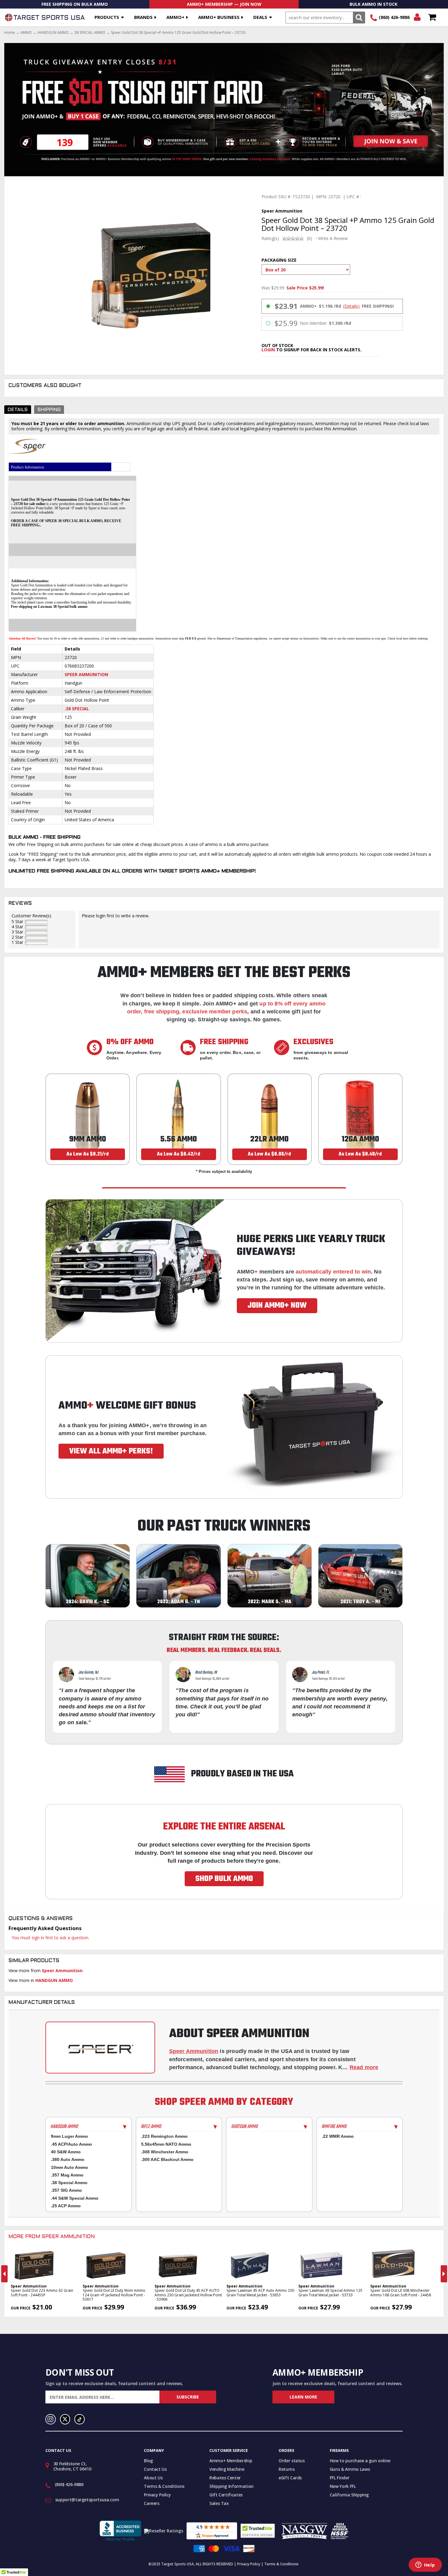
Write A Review (333, 238)
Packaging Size (279, 260)
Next (444, 2274)
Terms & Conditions (164, 2486)
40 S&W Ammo (66, 2152)
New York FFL (343, 2486)
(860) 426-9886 (394, 17)
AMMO (26, 33)
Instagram (51, 2419)
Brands (143, 17)
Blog (148, 2461)
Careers (152, 2503)
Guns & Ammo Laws (350, 2469)
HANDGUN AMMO (53, 33)
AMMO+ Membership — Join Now (224, 4)
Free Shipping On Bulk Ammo (75, 4)
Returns (287, 2469)
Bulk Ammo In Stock (373, 4)
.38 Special (77, 709)
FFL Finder (340, 2478)
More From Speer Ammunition (52, 2237)
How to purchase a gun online (360, 2461)
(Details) (351, 306)
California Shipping (349, 2495)
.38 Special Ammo (69, 2183)
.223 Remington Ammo (164, 2136)
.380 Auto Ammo (68, 2159)
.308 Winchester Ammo (165, 2152)
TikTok (80, 2419)
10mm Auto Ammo (69, 2167)
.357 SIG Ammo (66, 2190)
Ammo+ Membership (231, 2461)
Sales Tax (219, 2503)
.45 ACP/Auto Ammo (71, 2144)
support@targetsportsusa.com (87, 2500)
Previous (4, 2274)
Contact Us (155, 2469)
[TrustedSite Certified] (258, 2531)
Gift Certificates (226, 2495)
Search (359, 18)
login (268, 350)
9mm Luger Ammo (69, 2136)
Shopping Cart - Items (432, 18)
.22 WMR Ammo (338, 2136)
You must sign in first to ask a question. (50, 1938)
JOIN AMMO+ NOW (277, 1306)
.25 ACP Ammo (66, 2206)
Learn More (303, 2397)
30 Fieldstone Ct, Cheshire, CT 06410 (72, 2466)
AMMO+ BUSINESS (219, 17)
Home (10, 33)
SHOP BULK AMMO (224, 1879)
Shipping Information (231, 2486)
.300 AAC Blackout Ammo (167, 2159)
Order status (292, 2461)
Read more (364, 2067)
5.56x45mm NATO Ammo (166, 2144)
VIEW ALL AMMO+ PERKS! (111, 1451)
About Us (153, 2478)
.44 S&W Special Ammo (75, 2198)
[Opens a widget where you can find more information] (425, 2565)
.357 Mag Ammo (67, 2175)
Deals (260, 17)
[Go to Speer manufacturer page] (100, 2048)
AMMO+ (175, 17)
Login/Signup (417, 18)
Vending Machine (227, 2469)
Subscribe (188, 2397)
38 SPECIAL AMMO (90, 33)
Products (107, 17)
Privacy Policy (157, 2495)
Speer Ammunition (86, 674)
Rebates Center (225, 2478)
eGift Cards (290, 2478)
